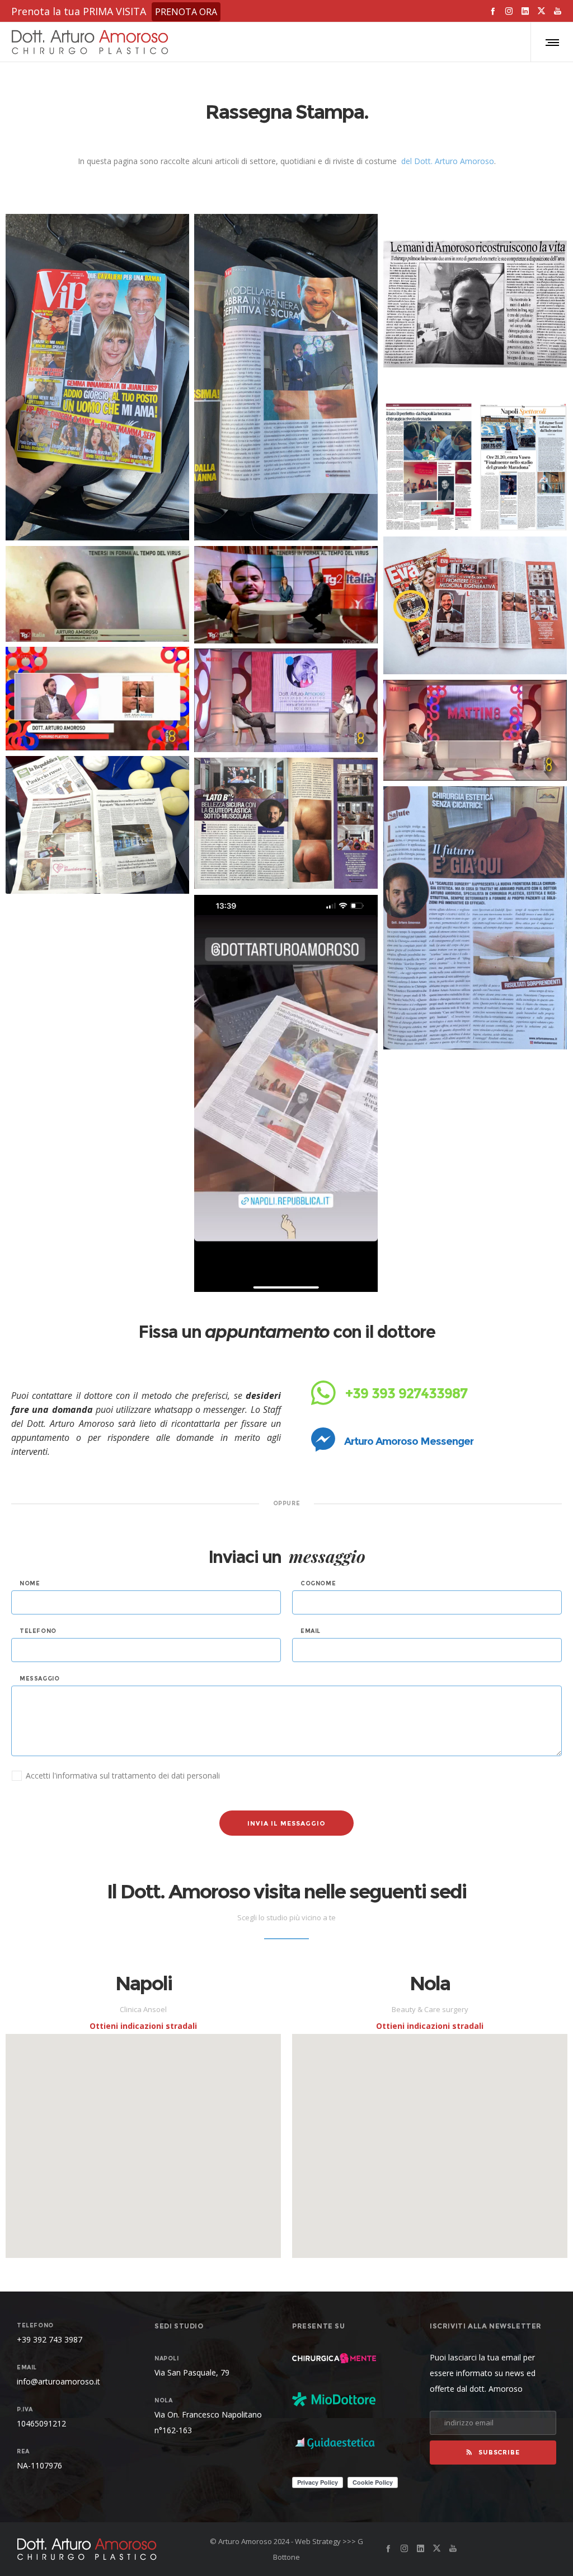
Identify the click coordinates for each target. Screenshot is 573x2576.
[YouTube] (558, 11)
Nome (30, 1584)
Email (311, 1631)
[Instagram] (509, 11)
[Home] (103, 2549)
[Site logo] (90, 42)
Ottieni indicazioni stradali (143, 2026)
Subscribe (499, 2452)
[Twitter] (541, 11)
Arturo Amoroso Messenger (408, 1441)
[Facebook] (493, 11)
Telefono (38, 1631)
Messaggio (39, 1679)
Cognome (318, 1584)
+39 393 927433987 (405, 1393)
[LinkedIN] (525, 11)
